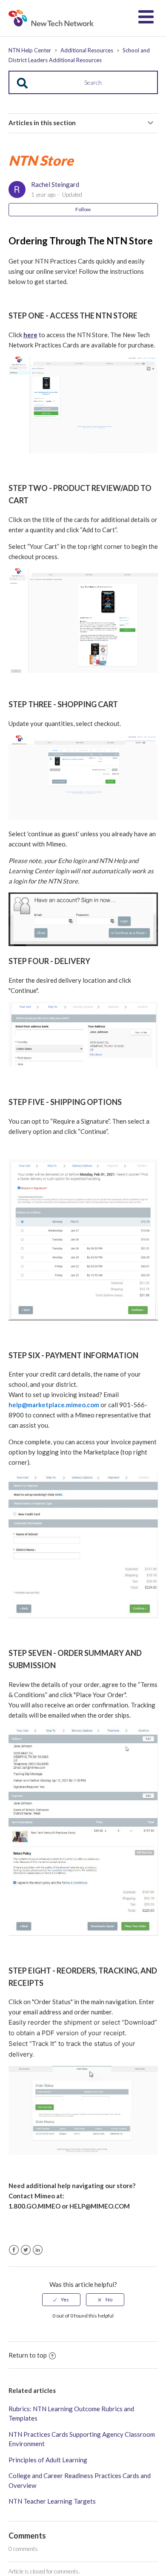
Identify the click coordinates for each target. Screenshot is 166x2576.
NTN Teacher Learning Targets (52, 2501)
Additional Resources (87, 50)
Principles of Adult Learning (48, 2460)
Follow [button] (83, 209)
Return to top (28, 2355)
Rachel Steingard (55, 184)
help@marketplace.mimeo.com (54, 1405)
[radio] (61, 2300)
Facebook (14, 2250)
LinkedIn (38, 2250)
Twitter (26, 2250)
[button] (146, 17)
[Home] (51, 18)
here (30, 335)
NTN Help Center (30, 50)
